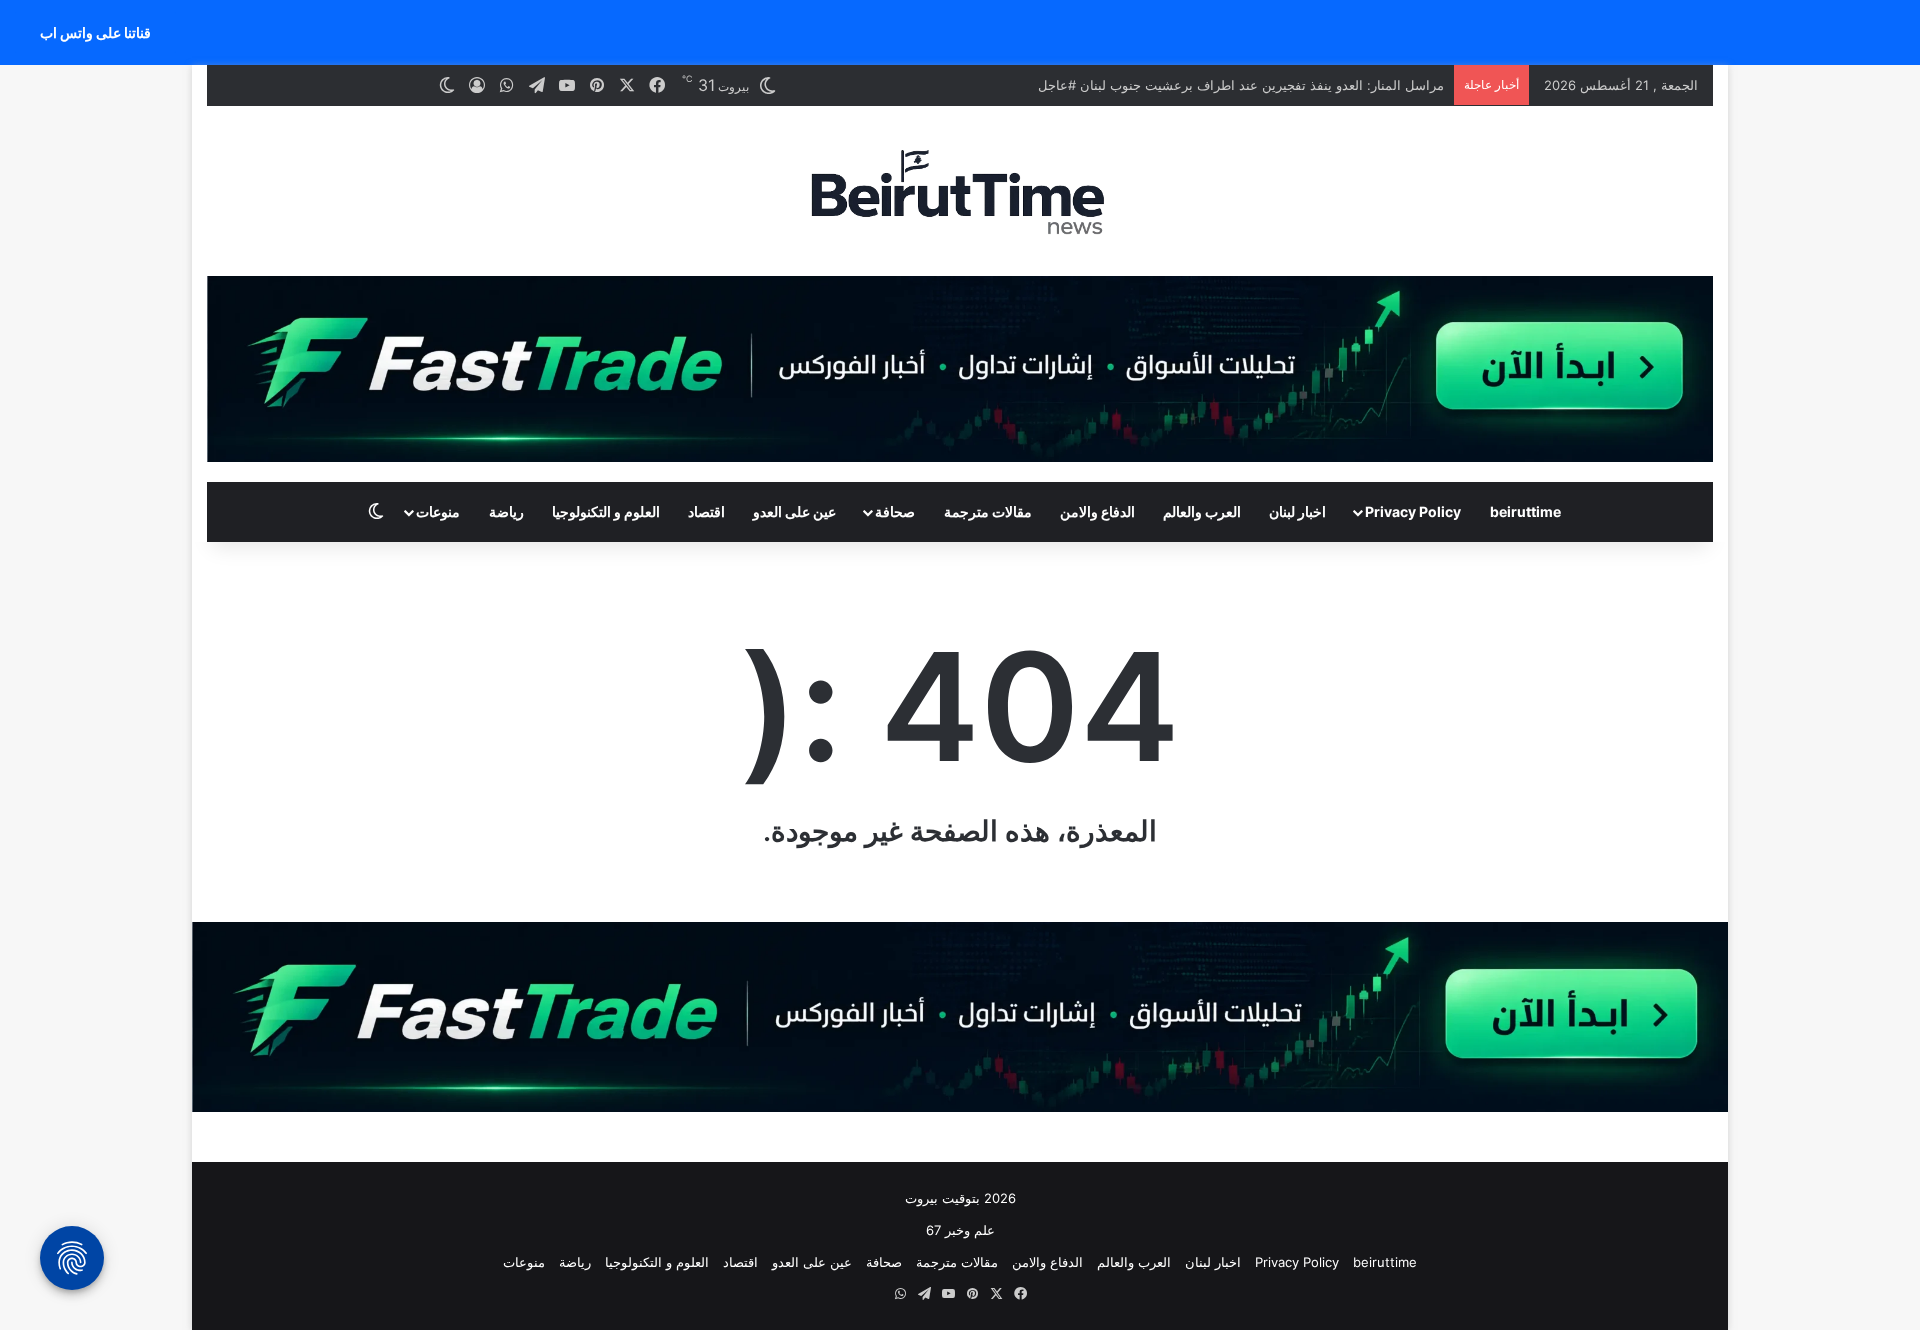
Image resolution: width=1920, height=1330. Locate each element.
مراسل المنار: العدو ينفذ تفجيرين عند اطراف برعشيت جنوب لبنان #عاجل (1241, 85)
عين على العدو (794, 511)
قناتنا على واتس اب (95, 32)
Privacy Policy (1413, 511)
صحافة (895, 511)
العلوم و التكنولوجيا (606, 511)
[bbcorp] (960, 368)
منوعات (438, 511)
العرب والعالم (1202, 511)
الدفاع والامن (1097, 511)
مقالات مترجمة (988, 511)
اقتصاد (706, 511)
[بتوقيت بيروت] (959, 191)
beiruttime (1525, 511)
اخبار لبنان (1297, 511)
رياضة (506, 511)
